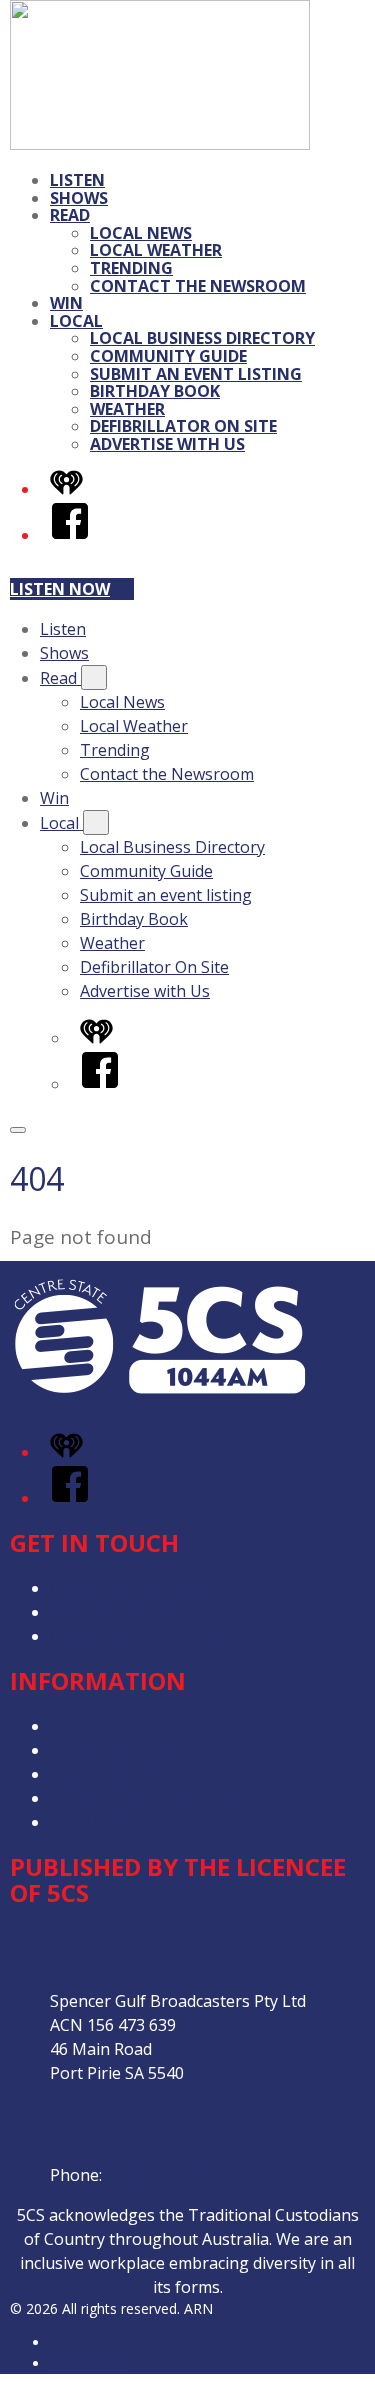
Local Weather (156, 250)
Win (66, 303)
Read (70, 215)
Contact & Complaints (131, 1588)
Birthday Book (155, 391)
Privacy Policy (100, 1726)
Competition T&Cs (118, 1750)
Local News (141, 233)
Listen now (60, 589)
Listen (77, 180)
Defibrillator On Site (183, 426)
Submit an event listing (196, 374)
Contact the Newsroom (198, 286)
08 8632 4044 (155, 2175)
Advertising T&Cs (114, 1774)
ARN (64, 2342)
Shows (79, 198)
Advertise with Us (167, 444)
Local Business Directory (202, 338)
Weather (127, 409)
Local (76, 321)
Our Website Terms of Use (150, 1798)
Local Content (102, 1822)
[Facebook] (70, 535)
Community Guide (168, 356)
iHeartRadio (88, 2363)
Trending (131, 268)
